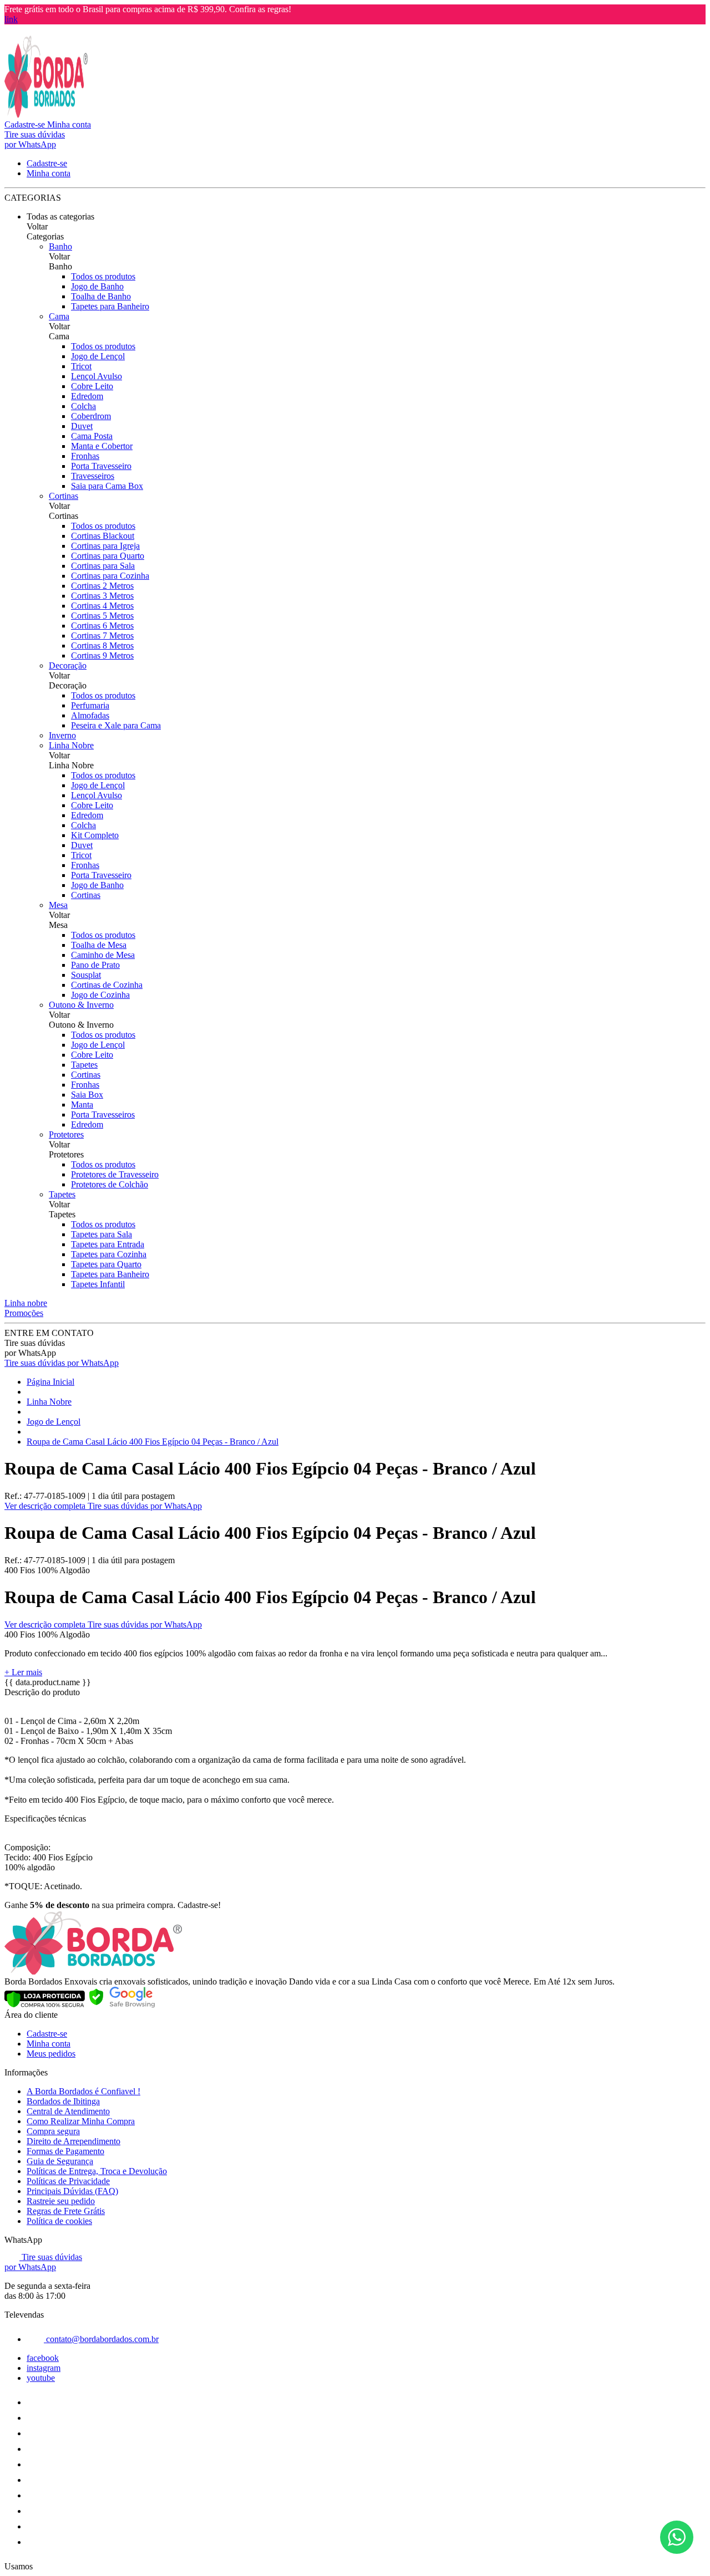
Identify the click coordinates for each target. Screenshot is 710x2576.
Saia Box (87, 1095)
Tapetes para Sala (102, 1234)
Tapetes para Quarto (106, 1264)
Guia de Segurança (60, 2161)
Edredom (87, 396)
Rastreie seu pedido (61, 2201)
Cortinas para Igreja (105, 546)
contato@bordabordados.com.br (101, 2339)
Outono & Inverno (81, 1005)
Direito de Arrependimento (73, 2141)
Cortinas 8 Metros (102, 646)
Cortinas (64, 496)
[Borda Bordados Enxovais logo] (46, 114)
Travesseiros (93, 476)
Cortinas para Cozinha (110, 576)
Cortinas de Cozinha (107, 985)
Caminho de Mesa (103, 955)
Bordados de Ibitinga (63, 2101)
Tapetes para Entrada (108, 1244)
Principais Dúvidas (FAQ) (72, 2191)
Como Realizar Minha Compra (81, 2121)
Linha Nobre (71, 745)
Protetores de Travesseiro (115, 1174)
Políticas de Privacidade (68, 2181)
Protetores (66, 1134)
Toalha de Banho (101, 296)
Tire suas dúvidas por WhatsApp (62, 1363)
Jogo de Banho (97, 286)
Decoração (68, 665)
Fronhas (85, 456)
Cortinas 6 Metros (102, 626)
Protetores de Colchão (110, 1184)
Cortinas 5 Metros (102, 616)
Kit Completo (95, 835)
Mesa (58, 905)
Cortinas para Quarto (108, 556)
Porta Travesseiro (101, 466)
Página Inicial (50, 1382)
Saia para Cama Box (107, 486)
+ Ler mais (23, 1672)
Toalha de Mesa (99, 945)
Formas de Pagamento (65, 2151)
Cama (59, 316)
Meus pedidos (51, 2054)
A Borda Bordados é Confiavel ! (83, 2091)
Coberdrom (91, 416)
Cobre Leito (92, 386)
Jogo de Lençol (98, 356)
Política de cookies (59, 2221)
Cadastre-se (47, 2034)
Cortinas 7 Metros (102, 636)
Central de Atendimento (68, 2111)
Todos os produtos (103, 276)
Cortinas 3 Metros (102, 596)
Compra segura (53, 2131)
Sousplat (86, 975)
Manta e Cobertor (102, 446)
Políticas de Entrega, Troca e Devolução (97, 2171)
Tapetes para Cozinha (109, 1254)
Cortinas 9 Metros (102, 656)
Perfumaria (90, 705)
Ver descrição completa (46, 1506)
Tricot (81, 366)
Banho (60, 246)
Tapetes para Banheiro (110, 306)
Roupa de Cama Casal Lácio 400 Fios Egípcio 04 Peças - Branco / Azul (153, 1442)
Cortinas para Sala (103, 566)
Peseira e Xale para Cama (116, 725)
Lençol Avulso (97, 376)
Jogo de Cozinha (100, 995)
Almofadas (90, 715)
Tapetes (84, 1065)
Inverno (62, 735)
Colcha (83, 406)
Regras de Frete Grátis (66, 2211)
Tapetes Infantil (98, 1284)
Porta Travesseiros (103, 1114)
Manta (82, 1105)
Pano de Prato (95, 965)
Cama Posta (92, 436)
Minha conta (49, 2044)
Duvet (82, 426)
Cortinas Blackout (103, 536)
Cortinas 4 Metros (102, 606)
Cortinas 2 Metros (102, 586)
